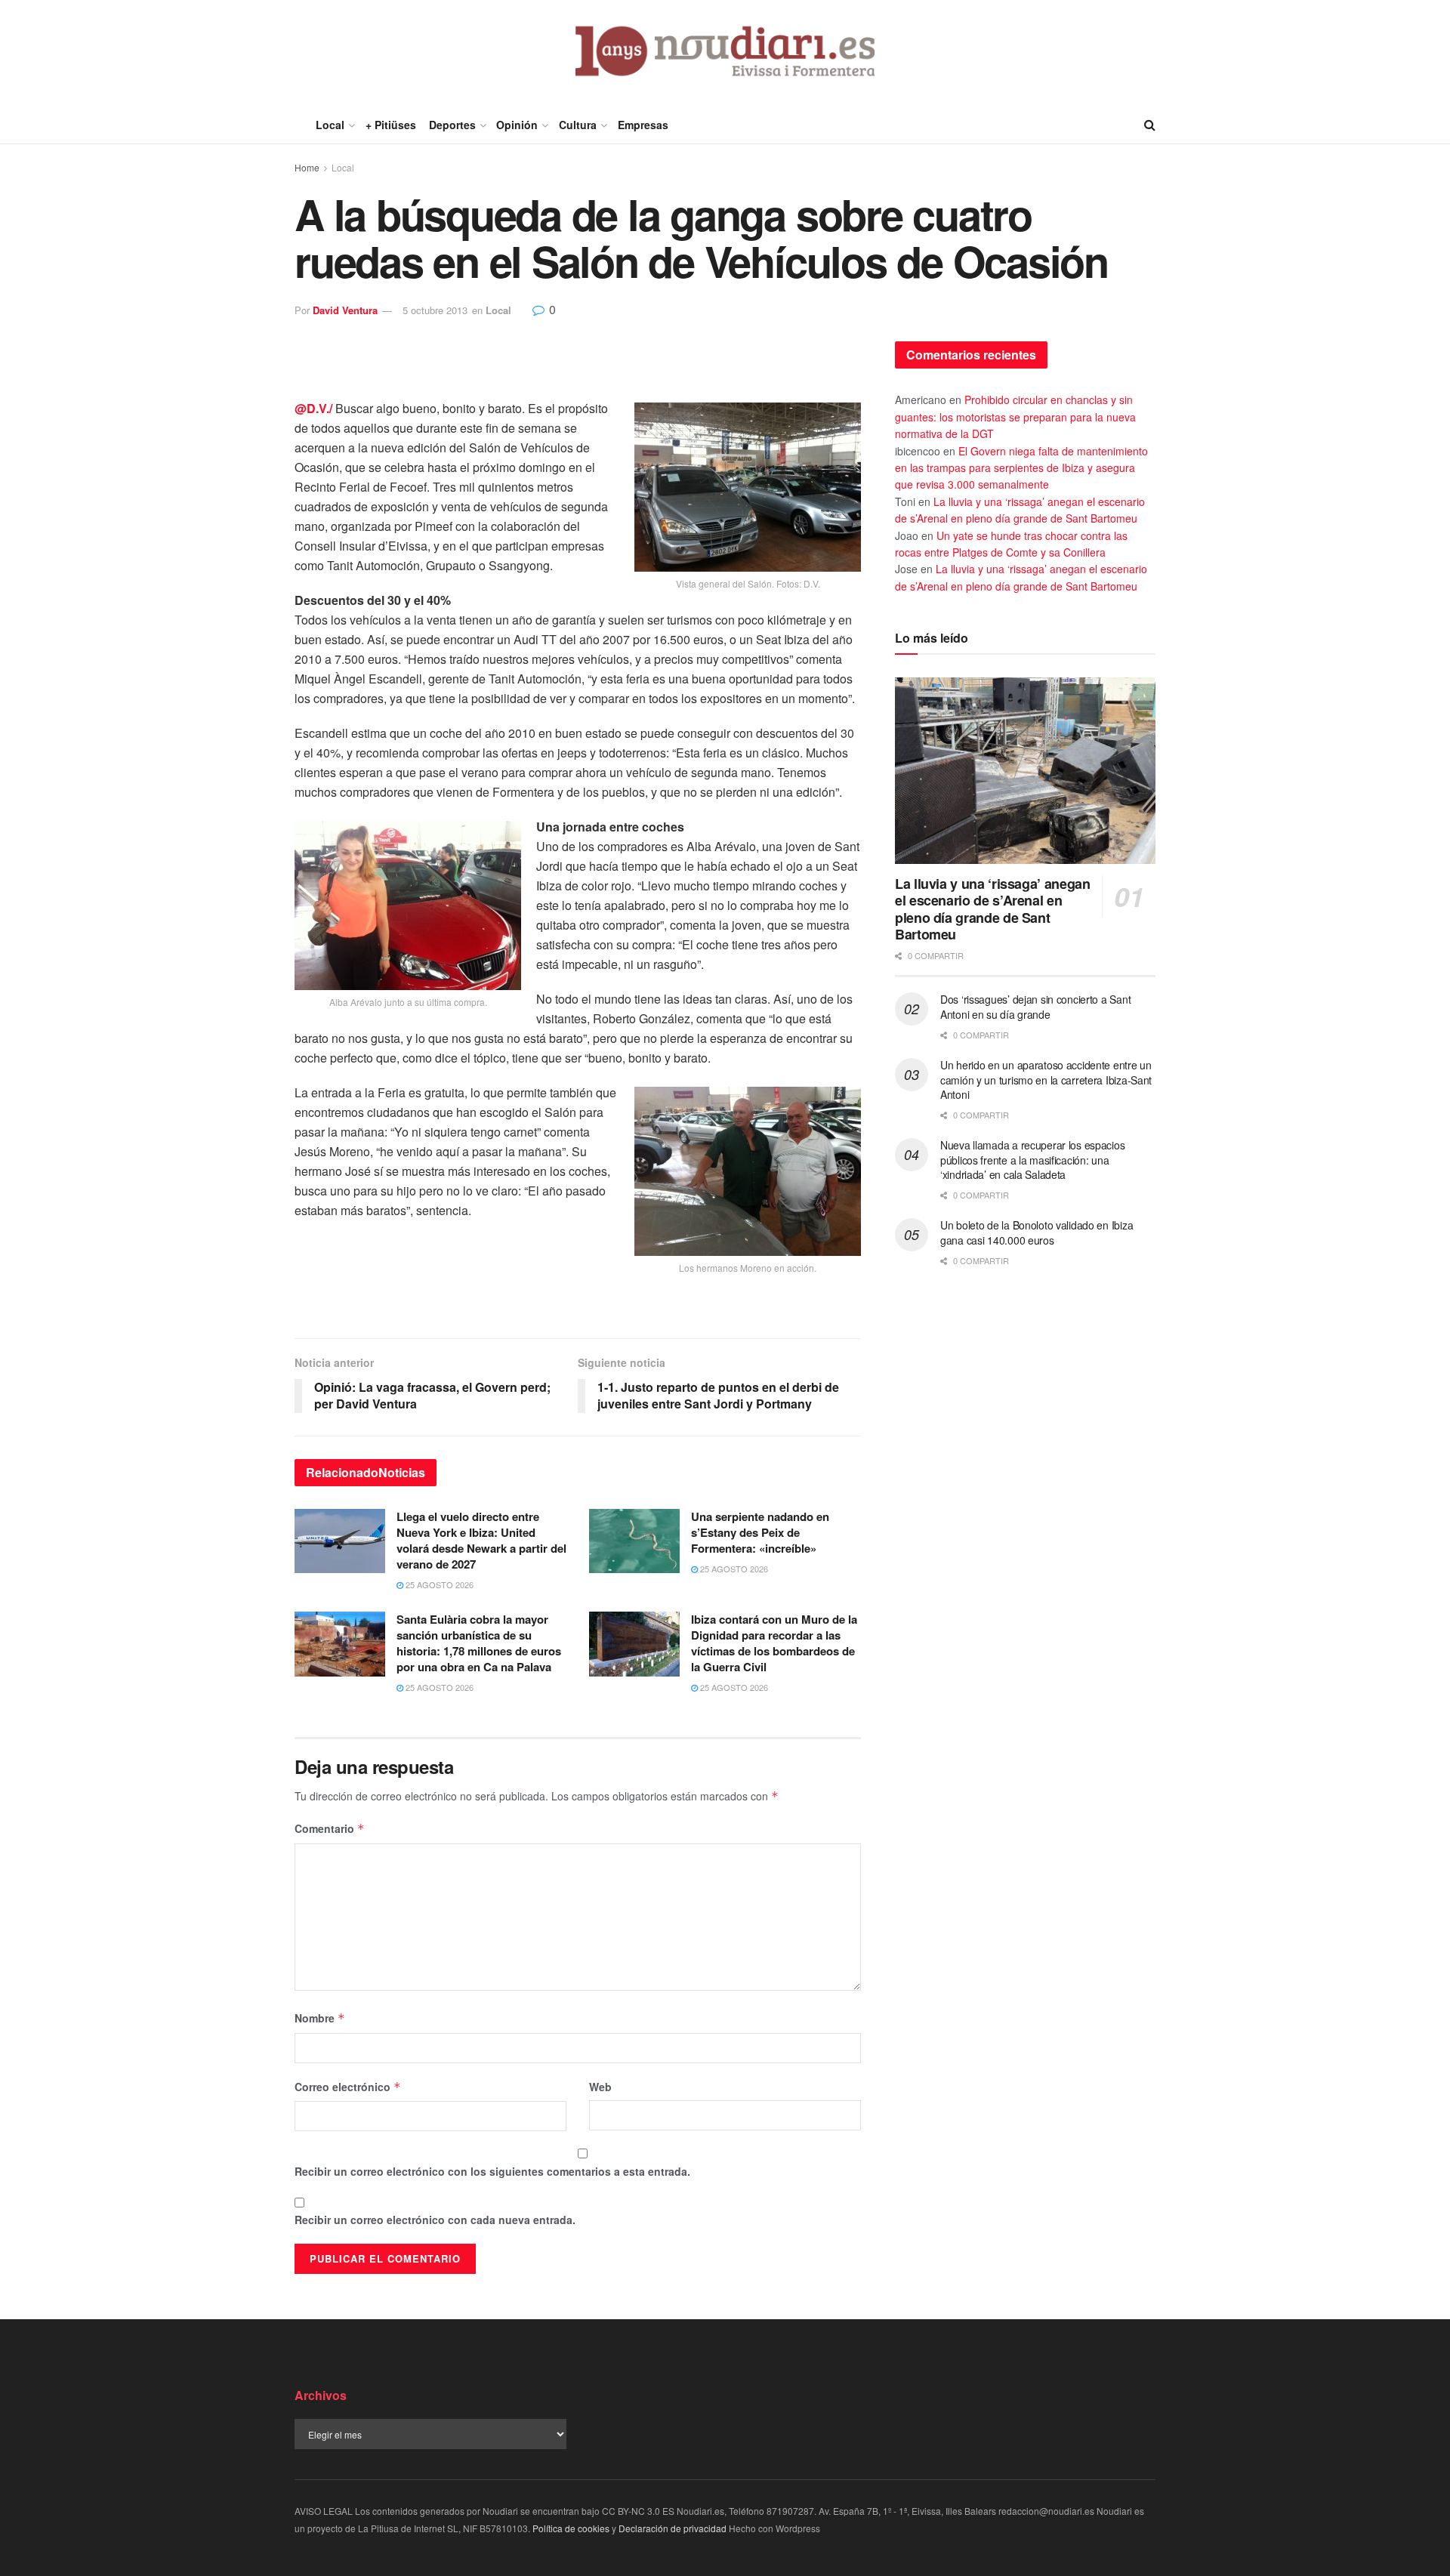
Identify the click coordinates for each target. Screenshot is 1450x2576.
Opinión (517, 125)
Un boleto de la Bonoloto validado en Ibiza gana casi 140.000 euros (1037, 1232)
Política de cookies (571, 2528)
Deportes (452, 125)
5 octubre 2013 (435, 310)
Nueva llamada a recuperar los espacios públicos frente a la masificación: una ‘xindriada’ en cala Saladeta (1032, 1160)
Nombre (320, 2018)
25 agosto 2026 (438, 1584)
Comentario (330, 1828)
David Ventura (345, 310)
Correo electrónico (348, 2087)
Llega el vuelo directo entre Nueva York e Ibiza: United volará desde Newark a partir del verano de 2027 (481, 1540)
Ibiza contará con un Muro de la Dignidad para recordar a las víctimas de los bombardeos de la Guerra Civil (774, 1643)
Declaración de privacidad (673, 2528)
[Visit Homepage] (725, 53)
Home (307, 167)
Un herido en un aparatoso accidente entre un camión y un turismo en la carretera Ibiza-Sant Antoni (1046, 1080)
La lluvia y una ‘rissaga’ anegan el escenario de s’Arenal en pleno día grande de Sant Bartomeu (992, 909)
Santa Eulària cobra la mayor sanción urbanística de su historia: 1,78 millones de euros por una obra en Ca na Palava (479, 1643)
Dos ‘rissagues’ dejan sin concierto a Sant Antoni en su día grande (1035, 1007)
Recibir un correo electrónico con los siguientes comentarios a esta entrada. (492, 2171)
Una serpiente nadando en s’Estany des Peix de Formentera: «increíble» (760, 1532)
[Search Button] (1150, 125)
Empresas (643, 125)
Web (600, 2087)
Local (330, 125)
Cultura (578, 125)
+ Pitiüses (391, 125)
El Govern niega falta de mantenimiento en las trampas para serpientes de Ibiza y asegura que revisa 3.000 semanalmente (1021, 468)
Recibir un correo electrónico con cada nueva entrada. (435, 2220)
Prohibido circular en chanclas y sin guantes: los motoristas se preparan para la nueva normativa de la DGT (1015, 416)
